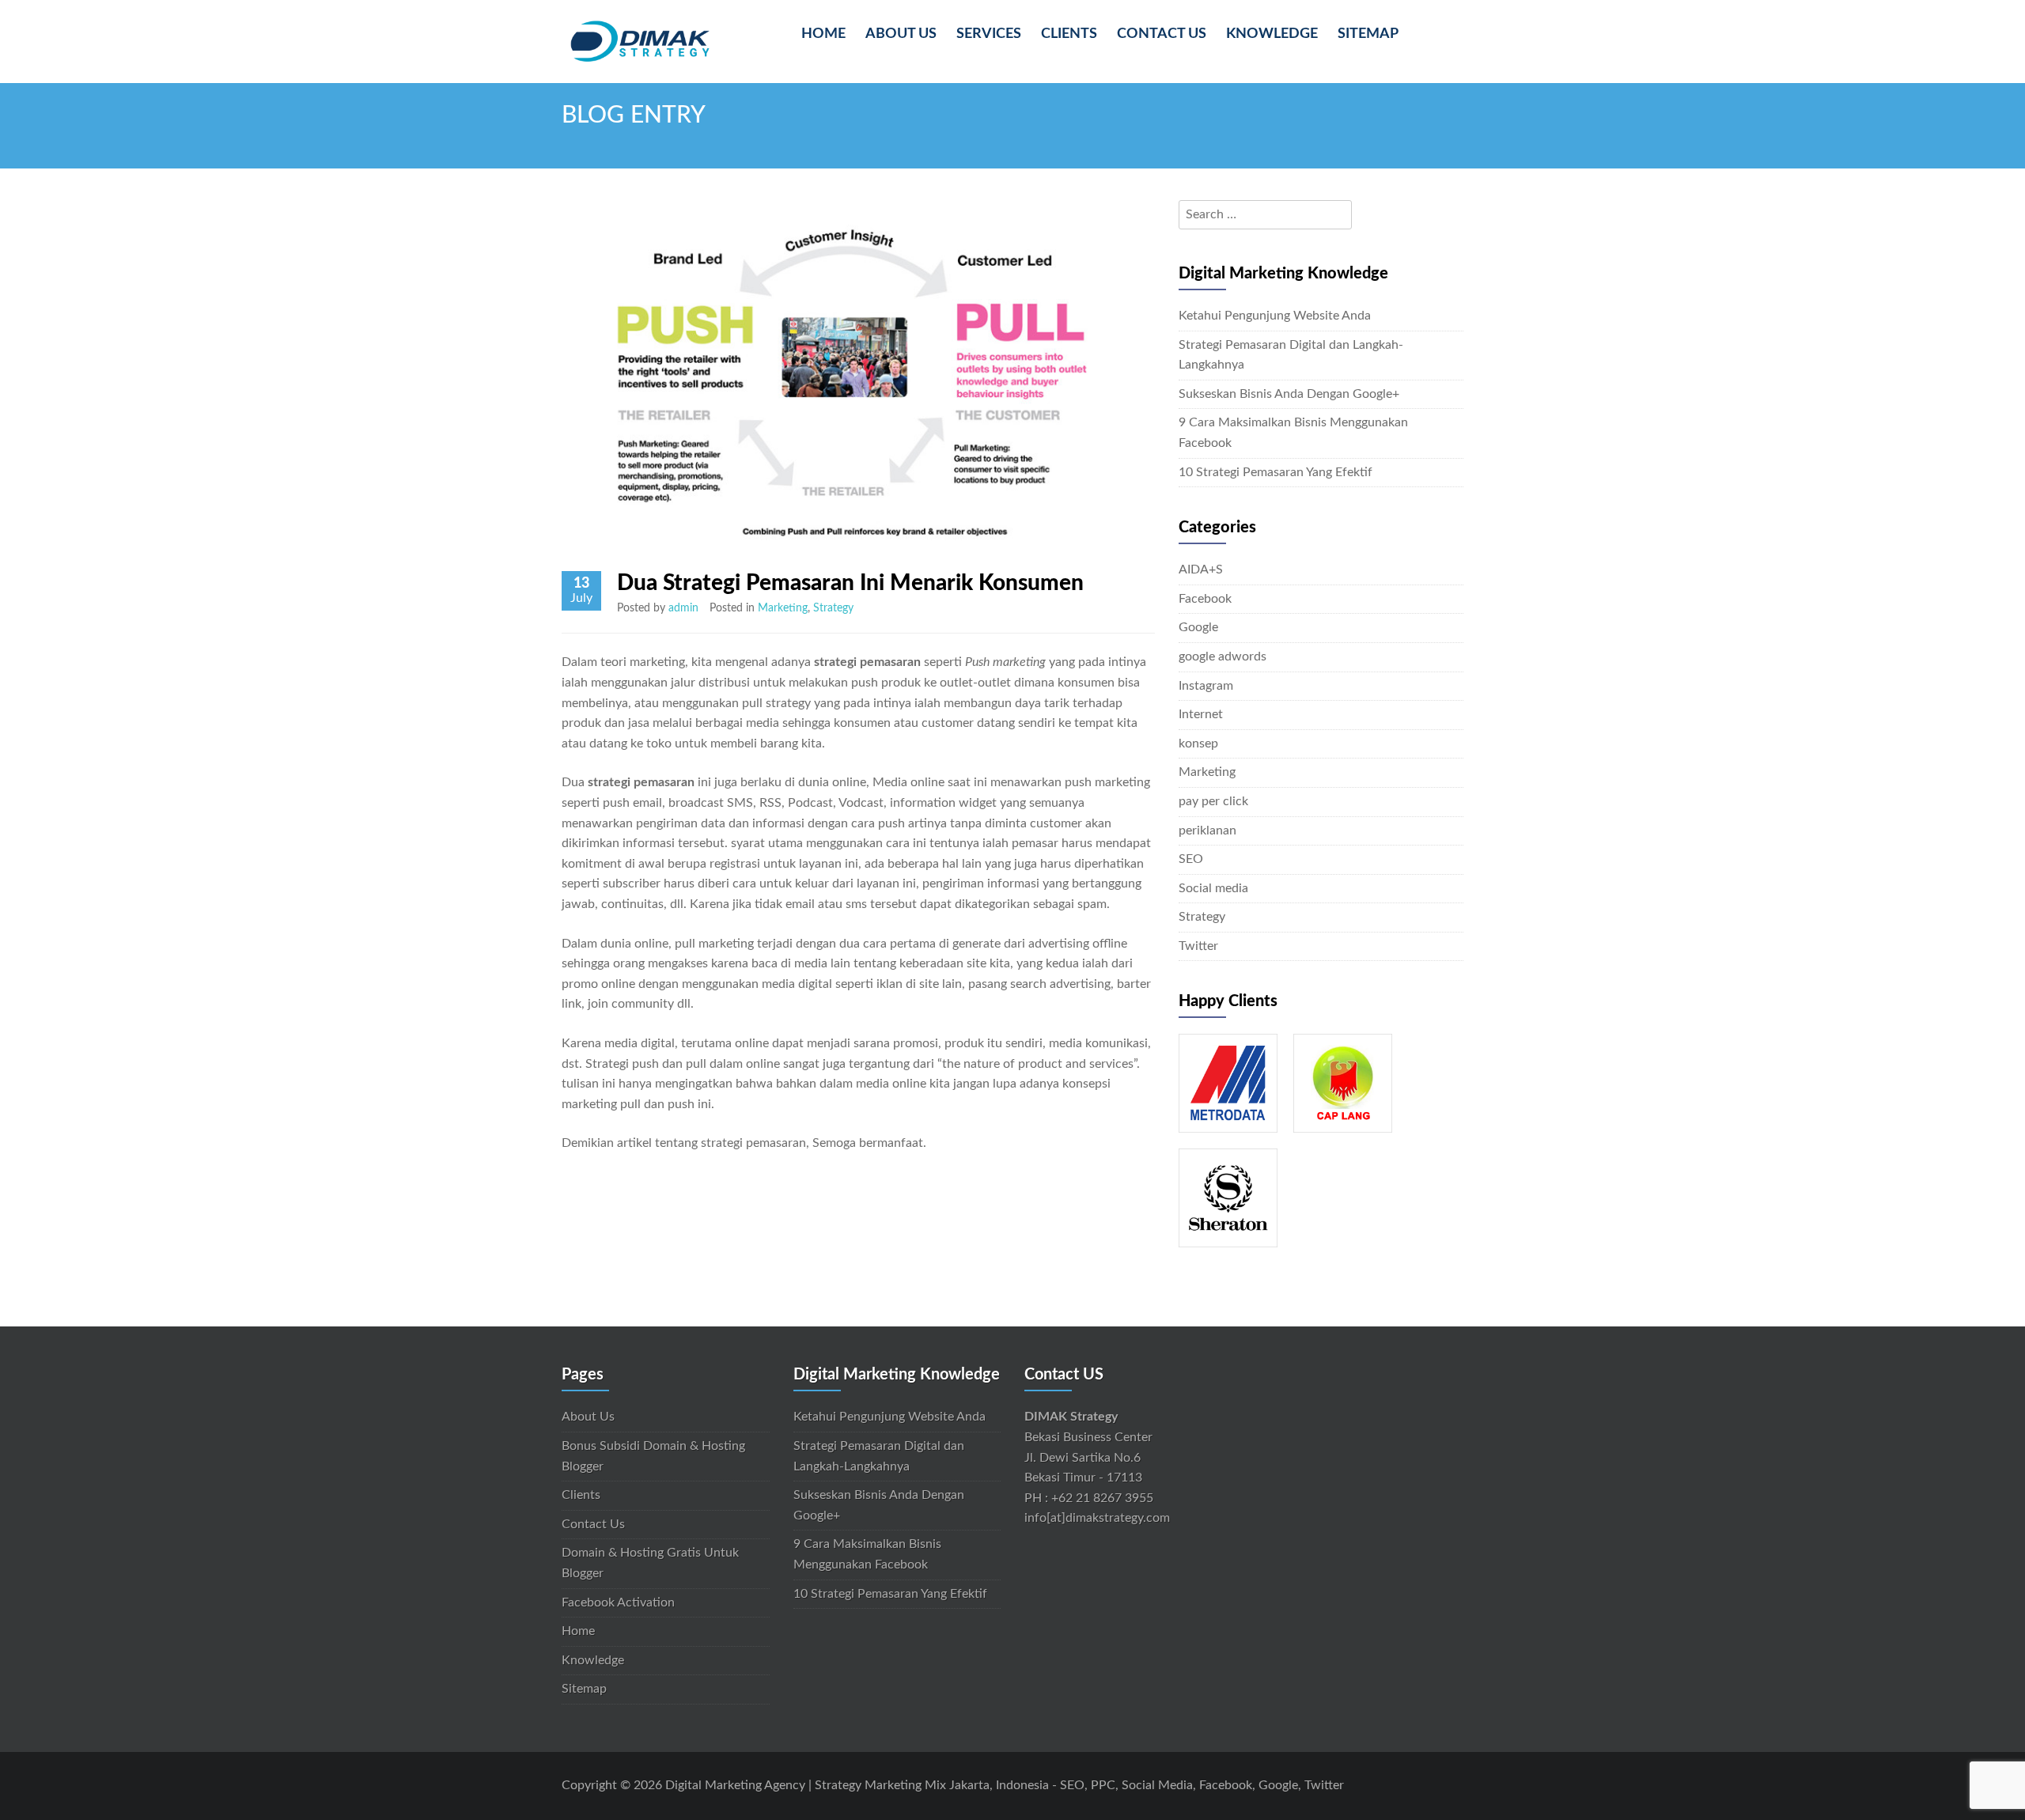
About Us (901, 34)
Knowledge (1272, 34)
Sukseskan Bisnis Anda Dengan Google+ (1289, 394)
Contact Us (1162, 34)
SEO (1191, 859)
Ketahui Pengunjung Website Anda (1275, 316)
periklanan (1207, 831)
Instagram (1206, 686)
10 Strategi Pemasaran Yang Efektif (1276, 472)
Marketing (783, 608)
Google (1198, 627)
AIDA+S (1201, 569)
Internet (1201, 714)
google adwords (1223, 656)
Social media (1213, 888)
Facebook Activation (618, 1602)
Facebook (1205, 599)
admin (683, 608)
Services (989, 34)
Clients (1069, 34)
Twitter (1198, 946)
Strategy (833, 608)
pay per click (1213, 801)
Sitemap (1368, 34)
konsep (1198, 744)
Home (823, 34)
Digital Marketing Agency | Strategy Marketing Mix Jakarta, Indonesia (857, 1785)
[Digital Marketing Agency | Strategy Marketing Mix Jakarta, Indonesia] (640, 40)
